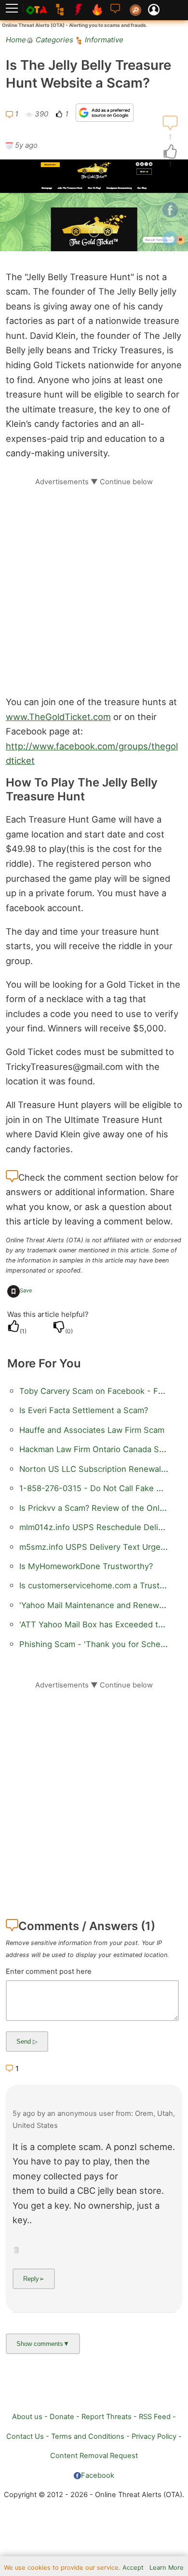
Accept (133, 2568)
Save (26, 1290)
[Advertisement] (94, 580)
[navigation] (170, 152)
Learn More (167, 2568)
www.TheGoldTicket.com (58, 717)
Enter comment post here (49, 1971)
